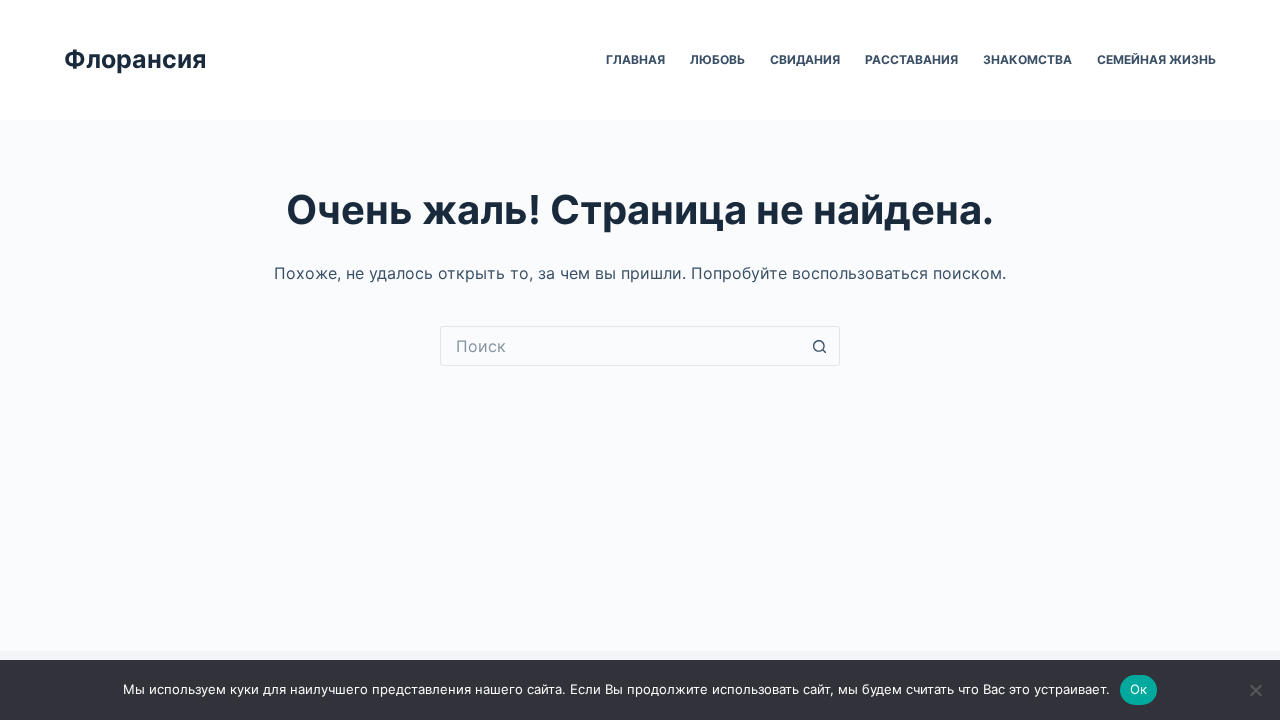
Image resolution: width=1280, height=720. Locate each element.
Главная (635, 59)
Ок (1139, 689)
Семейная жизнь (1156, 59)
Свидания (805, 59)
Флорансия (135, 59)
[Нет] (1255, 690)
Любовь (717, 59)
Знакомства (1027, 59)
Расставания (911, 59)
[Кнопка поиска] (820, 346)
